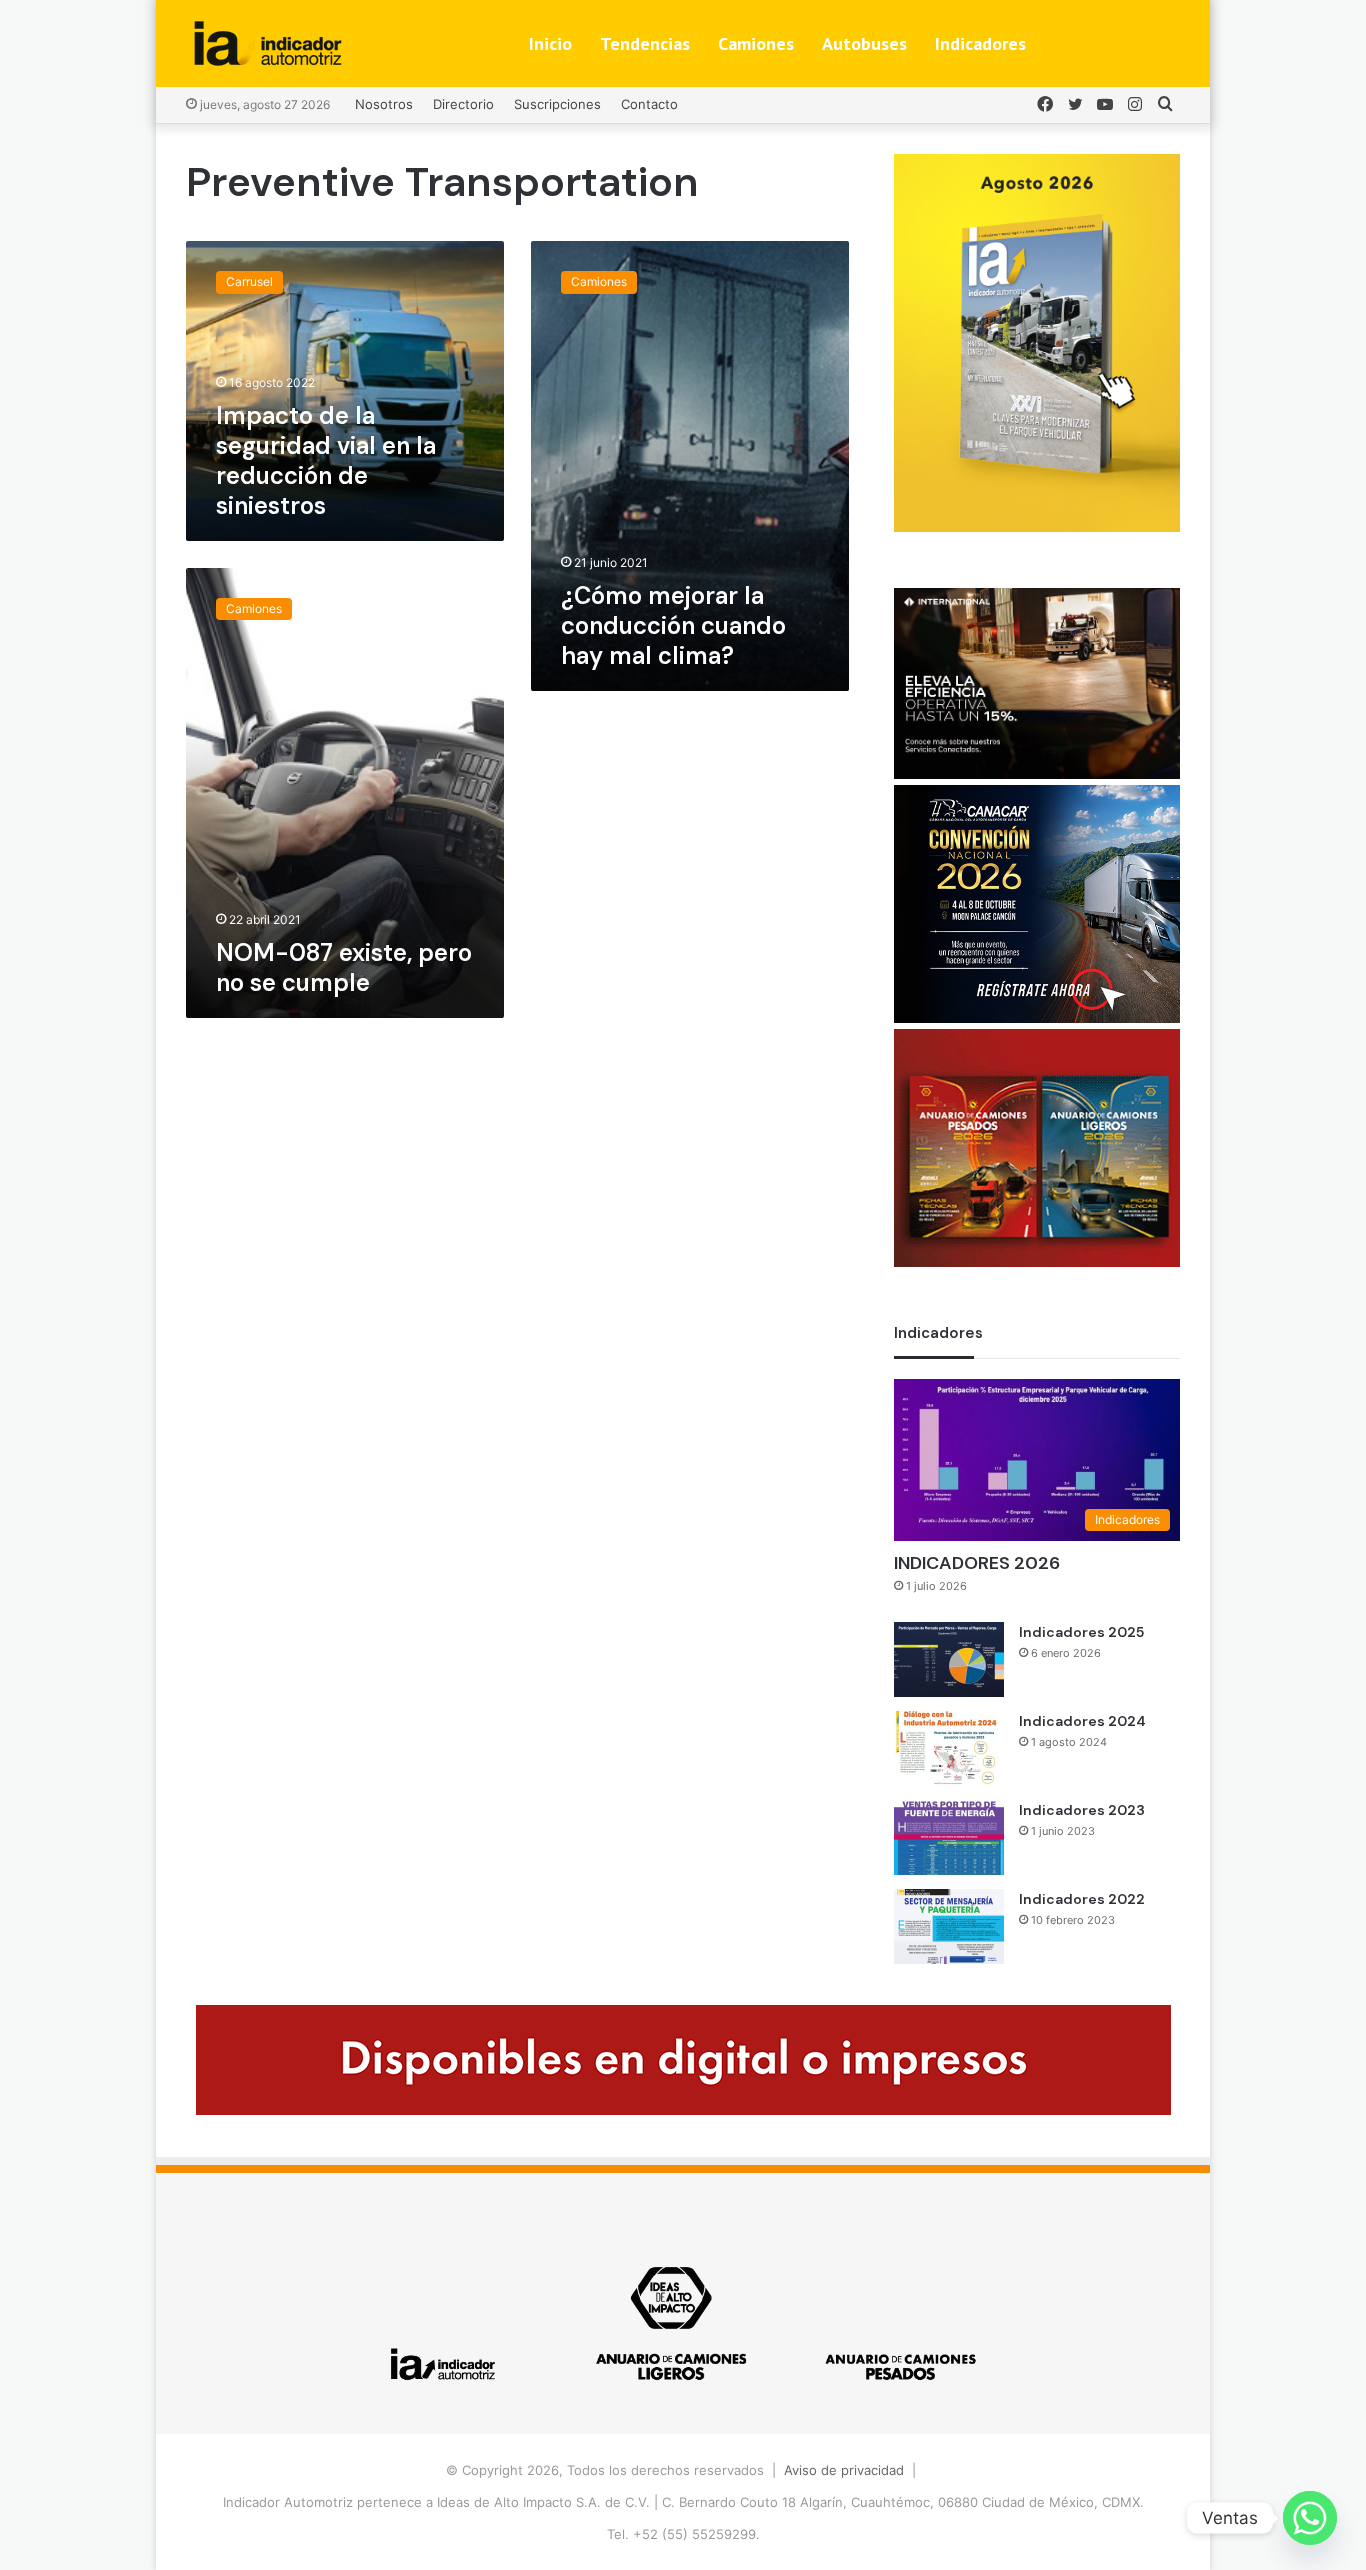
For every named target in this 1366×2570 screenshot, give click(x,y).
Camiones (756, 43)
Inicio (550, 43)
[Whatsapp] (1310, 2518)
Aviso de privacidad (844, 2470)
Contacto (649, 104)
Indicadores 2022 (1082, 1899)
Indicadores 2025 (1081, 1632)
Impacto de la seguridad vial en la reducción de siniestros (326, 460)
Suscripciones (557, 104)
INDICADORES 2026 (977, 1563)
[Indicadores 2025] (949, 1659)
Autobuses (864, 43)
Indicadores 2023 (1082, 1810)
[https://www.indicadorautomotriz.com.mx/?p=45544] (1037, 527)
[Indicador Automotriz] (268, 43)
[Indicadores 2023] (949, 1837)
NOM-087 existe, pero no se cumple (344, 967)
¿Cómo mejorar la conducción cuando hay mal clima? (673, 625)
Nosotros (384, 104)
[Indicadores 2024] (949, 1748)
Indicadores (980, 43)
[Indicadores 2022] (949, 1926)
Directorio (463, 104)
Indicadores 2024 (1082, 1721)
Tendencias (645, 43)
